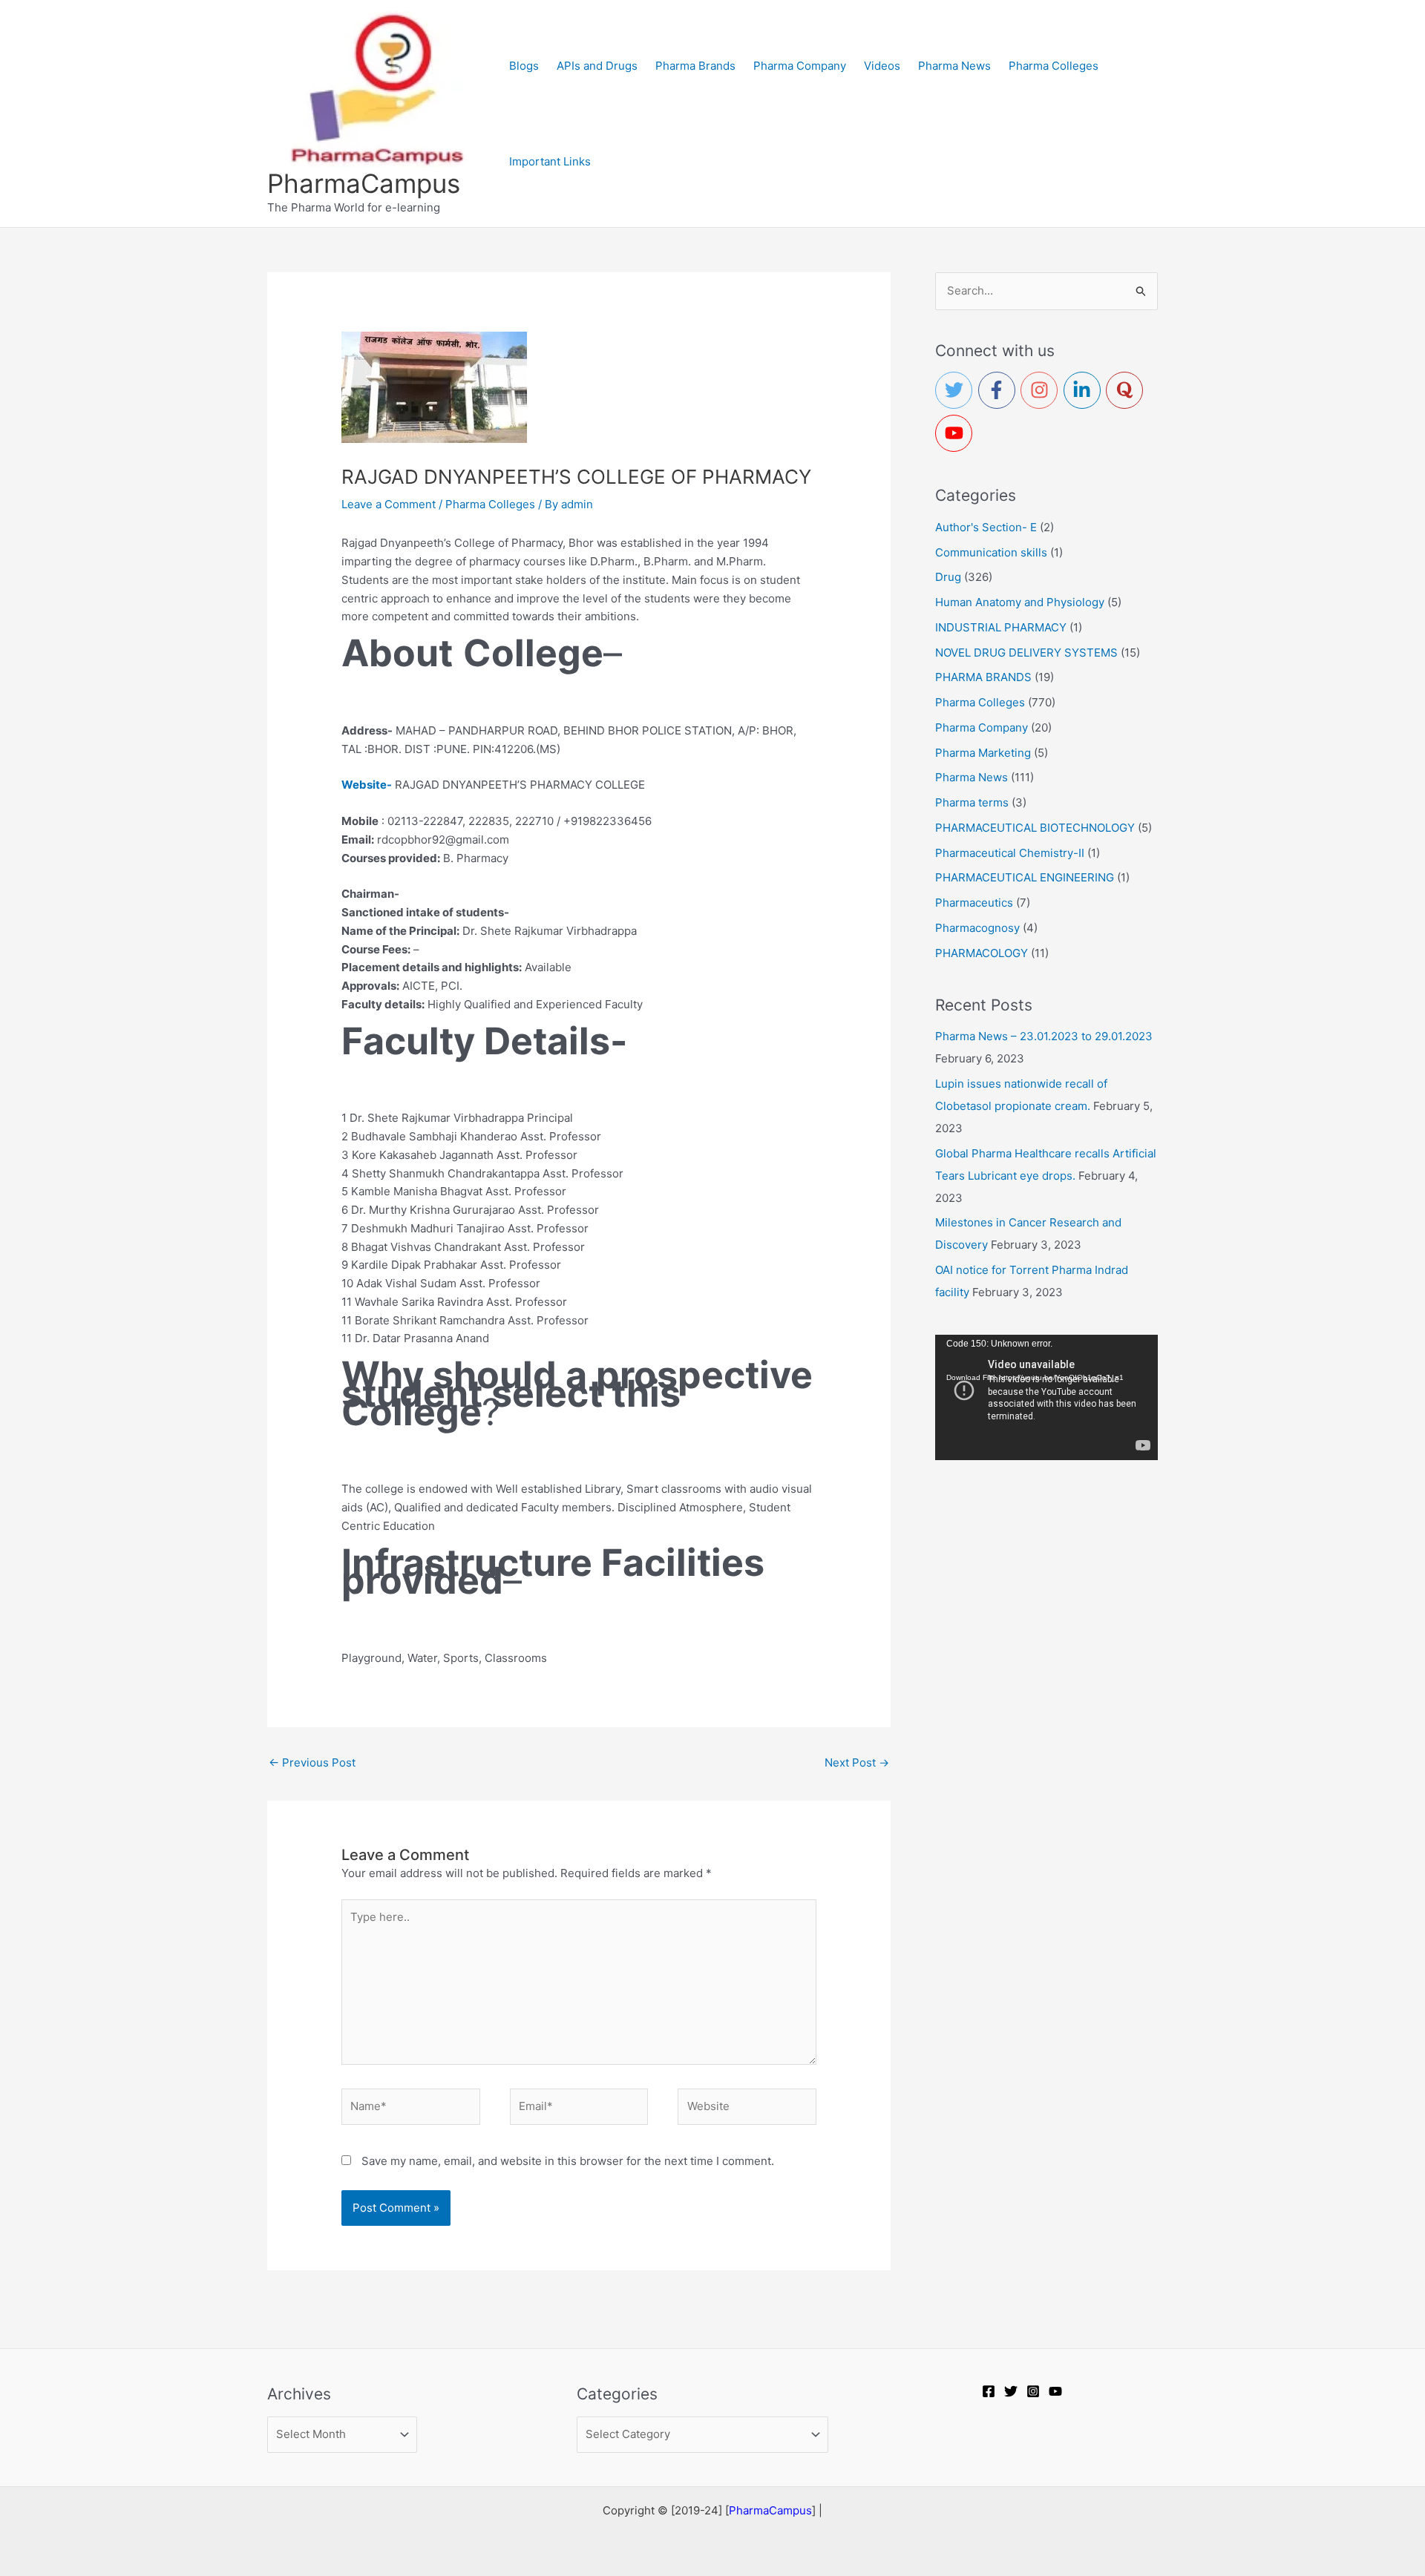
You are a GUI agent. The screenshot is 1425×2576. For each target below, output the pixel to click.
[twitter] (957, 390)
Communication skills (991, 552)
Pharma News (972, 777)
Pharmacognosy (977, 928)
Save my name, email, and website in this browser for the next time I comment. (568, 2161)
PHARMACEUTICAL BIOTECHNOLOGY (1035, 828)
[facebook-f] (1000, 390)
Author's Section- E (986, 527)
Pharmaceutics (974, 903)
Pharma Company (982, 727)
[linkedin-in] (1085, 390)
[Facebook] (989, 2391)
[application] (1046, 1397)
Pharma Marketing (983, 753)
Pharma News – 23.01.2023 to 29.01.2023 (1044, 1036)
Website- (367, 785)
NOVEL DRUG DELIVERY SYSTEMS (1026, 653)
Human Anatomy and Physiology (1020, 602)
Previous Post (312, 1762)
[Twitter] (1011, 2391)
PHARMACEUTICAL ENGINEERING (1025, 877)
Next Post (857, 1762)
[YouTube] (1055, 2391)
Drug (948, 577)
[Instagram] (1033, 2391)
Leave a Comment (389, 504)
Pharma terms (972, 802)
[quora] (1127, 390)
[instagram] (1042, 390)
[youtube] (957, 433)
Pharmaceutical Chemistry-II (1010, 853)
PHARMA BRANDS (983, 677)
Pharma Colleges (490, 504)
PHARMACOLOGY (982, 953)
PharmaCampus (364, 183)
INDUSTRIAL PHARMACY (1001, 627)
